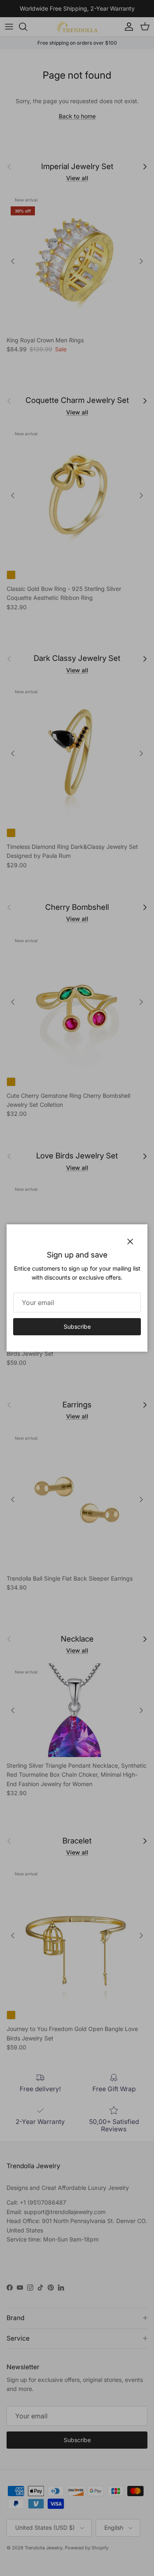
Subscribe (77, 1326)
